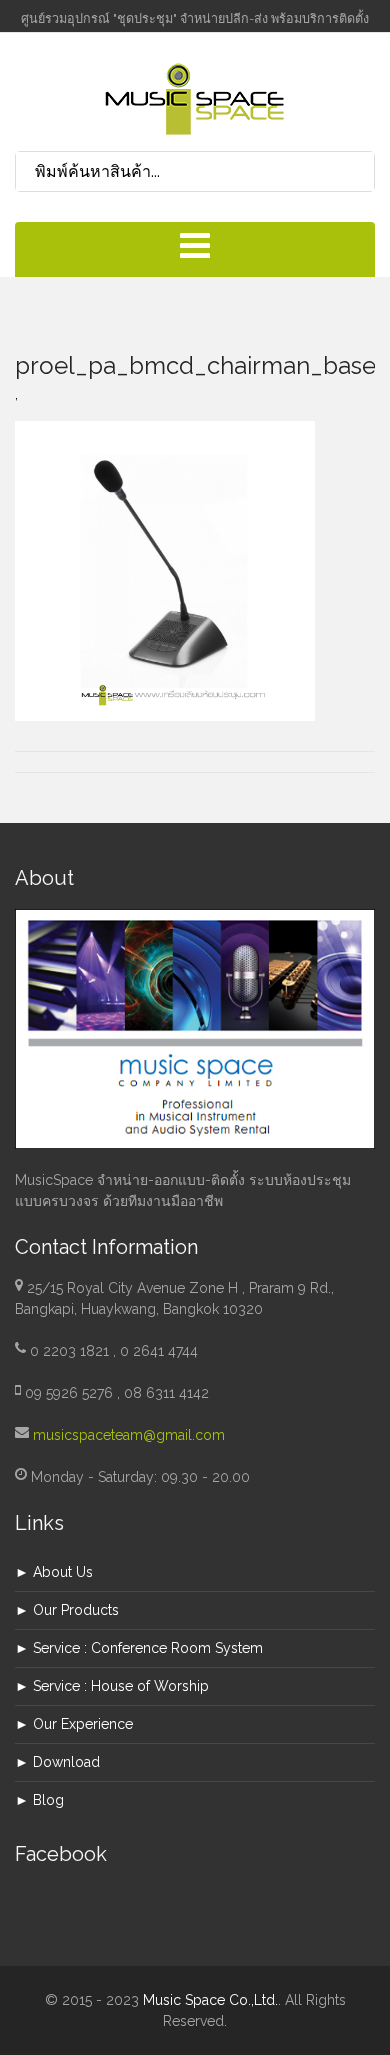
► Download (57, 1762)
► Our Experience (74, 1724)
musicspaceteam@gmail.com (129, 1435)
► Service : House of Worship (112, 1686)
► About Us (54, 1572)
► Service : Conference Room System (139, 1648)
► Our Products (67, 1610)
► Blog (39, 1800)
